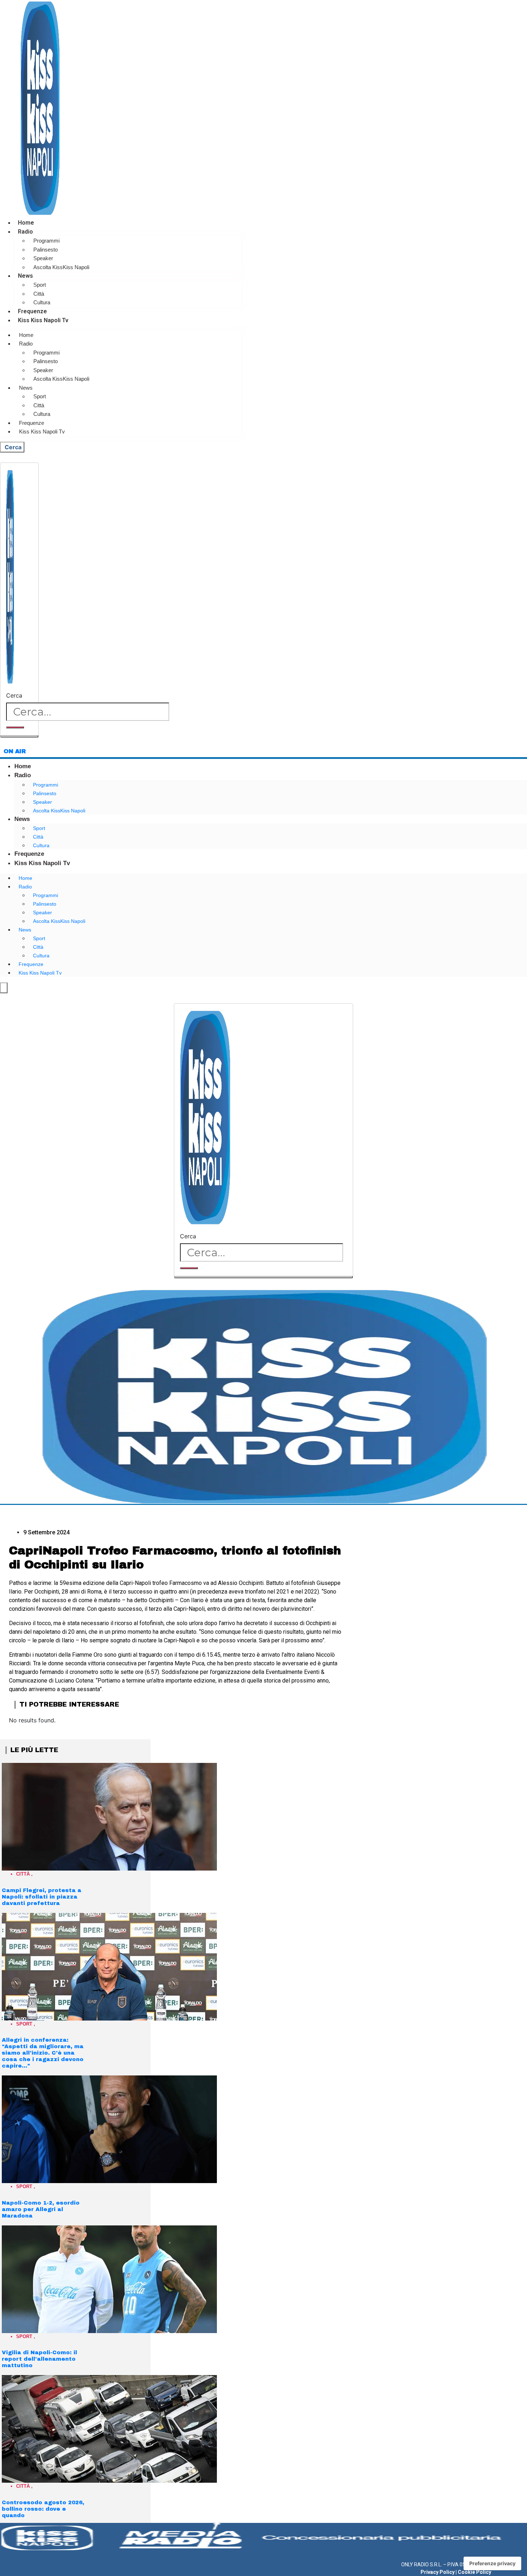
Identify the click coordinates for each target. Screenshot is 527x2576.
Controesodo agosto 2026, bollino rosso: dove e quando (43, 2509)
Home (26, 223)
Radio (25, 232)
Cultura (42, 302)
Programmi (46, 241)
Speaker (43, 258)
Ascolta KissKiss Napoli (61, 267)
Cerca (14, 695)
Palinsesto (46, 250)
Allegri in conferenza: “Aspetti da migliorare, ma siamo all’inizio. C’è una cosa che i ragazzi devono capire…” (43, 2053)
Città (39, 294)
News (25, 276)
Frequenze (32, 311)
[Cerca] (15, 727)
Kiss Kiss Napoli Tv (43, 320)
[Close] (19, 736)
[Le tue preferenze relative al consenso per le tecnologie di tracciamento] (492, 2563)
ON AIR (15, 751)
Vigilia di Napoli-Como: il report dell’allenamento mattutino (39, 2359)
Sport (40, 285)
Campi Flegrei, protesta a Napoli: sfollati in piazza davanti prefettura (42, 1897)
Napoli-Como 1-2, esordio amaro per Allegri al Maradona (41, 2209)
